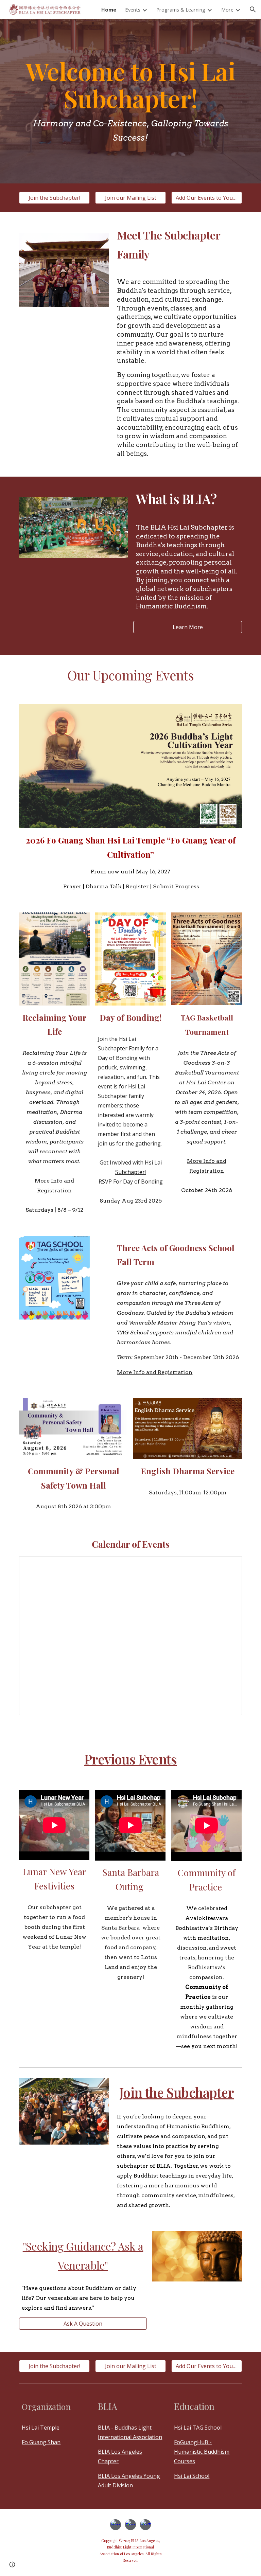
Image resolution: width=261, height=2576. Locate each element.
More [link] (227, 10)
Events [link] (133, 10)
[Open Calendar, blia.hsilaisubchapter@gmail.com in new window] (229, 1565)
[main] (130, 101)
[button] (253, 10)
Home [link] (109, 10)
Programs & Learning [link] (181, 10)
